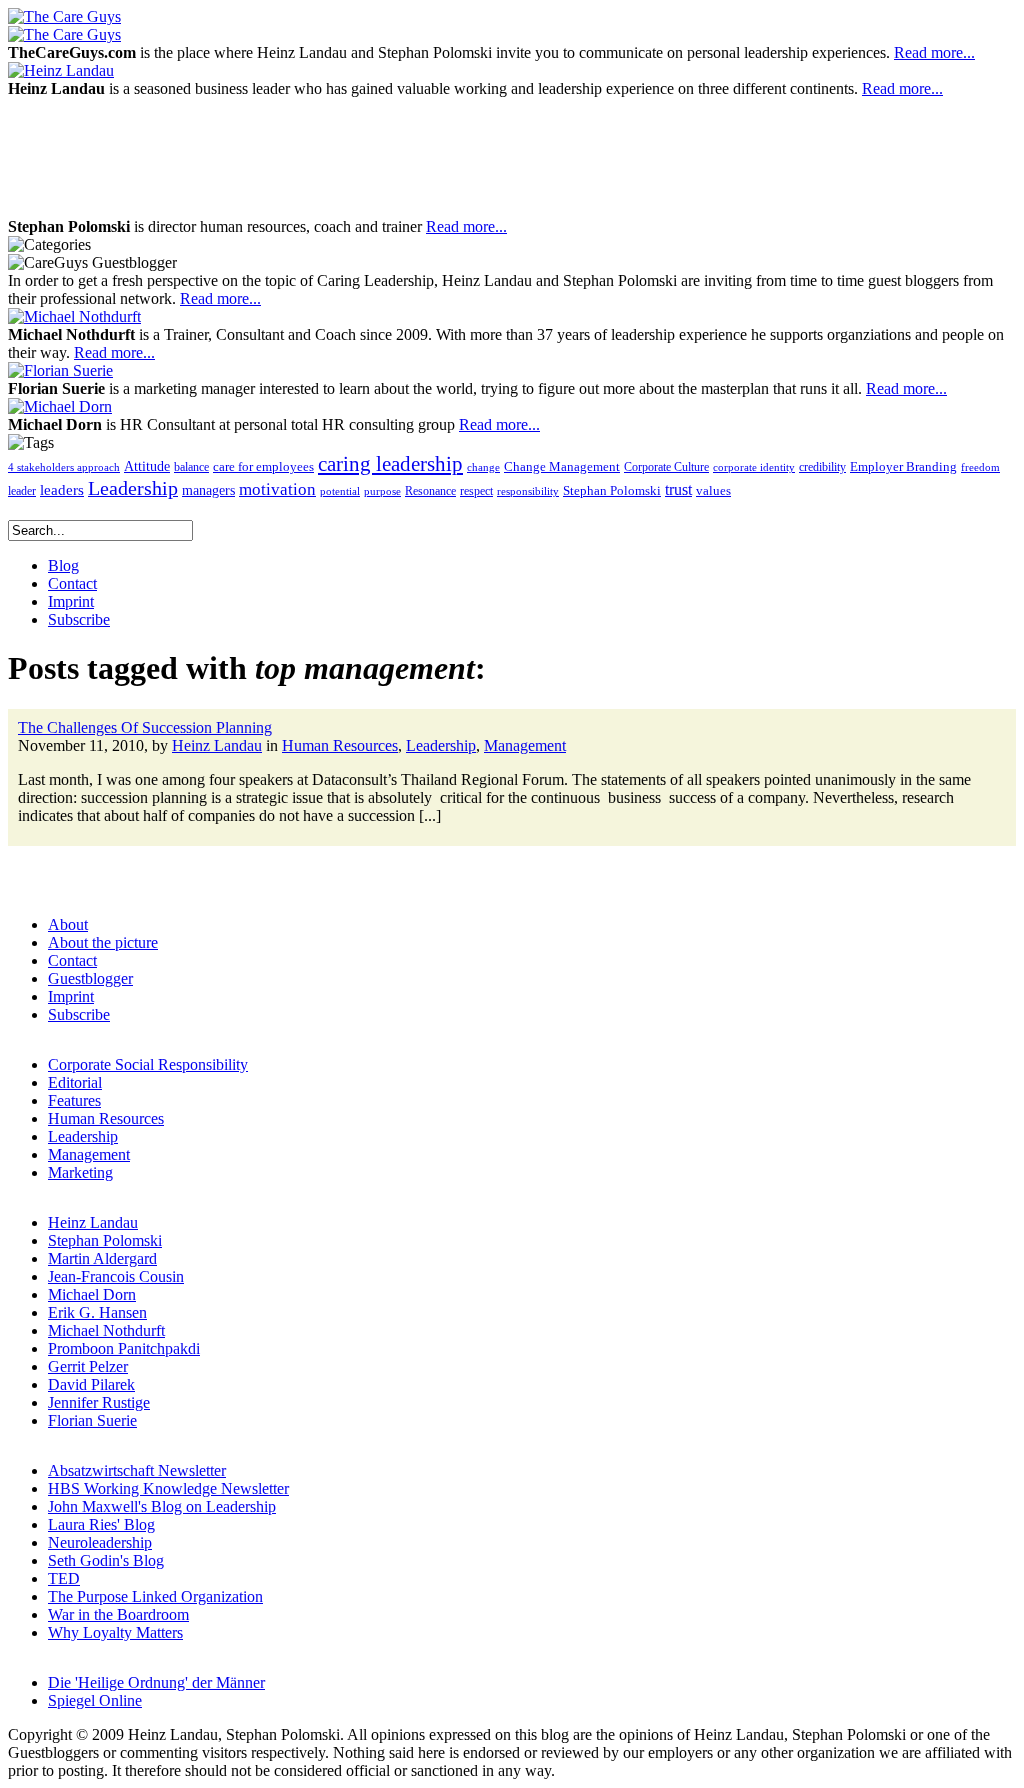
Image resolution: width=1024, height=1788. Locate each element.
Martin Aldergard (102, 1258)
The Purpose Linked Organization (155, 1596)
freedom (980, 467)
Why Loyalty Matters (115, 1632)
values (713, 491)
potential (340, 491)
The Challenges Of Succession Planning (145, 727)
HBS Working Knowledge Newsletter (168, 1488)
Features (74, 1100)
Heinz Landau (217, 745)
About (68, 924)
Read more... (934, 52)
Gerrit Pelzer (88, 1366)
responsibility (528, 491)
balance (191, 467)
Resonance (430, 491)
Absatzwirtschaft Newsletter (137, 1470)
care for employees (263, 467)
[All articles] (64, 16)
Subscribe (79, 1014)
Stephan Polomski (612, 490)
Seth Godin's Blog (106, 1560)
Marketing (80, 1172)
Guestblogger (90, 978)
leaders (62, 490)
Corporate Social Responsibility (148, 1064)
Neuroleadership (100, 1542)
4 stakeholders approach (64, 467)
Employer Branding (903, 467)
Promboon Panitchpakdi (124, 1348)
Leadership (133, 488)
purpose (382, 491)
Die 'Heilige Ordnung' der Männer (156, 1682)
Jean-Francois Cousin (116, 1276)
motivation (277, 489)
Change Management (562, 466)
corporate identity (754, 467)
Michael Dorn (92, 1294)
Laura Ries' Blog (101, 1524)
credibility (822, 467)
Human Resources (340, 745)
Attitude (147, 466)
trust (678, 490)
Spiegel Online (95, 1700)
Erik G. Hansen (97, 1312)
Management (525, 745)
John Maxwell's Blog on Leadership (162, 1506)
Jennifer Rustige (99, 1402)
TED (64, 1578)
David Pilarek (91, 1384)
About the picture (103, 942)
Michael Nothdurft (106, 1330)
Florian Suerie (92, 1420)
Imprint (71, 996)
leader (22, 491)
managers (208, 490)
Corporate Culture (666, 467)
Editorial (75, 1082)
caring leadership (390, 464)
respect (476, 491)
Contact (72, 960)
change (483, 467)
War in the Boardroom (118, 1614)
